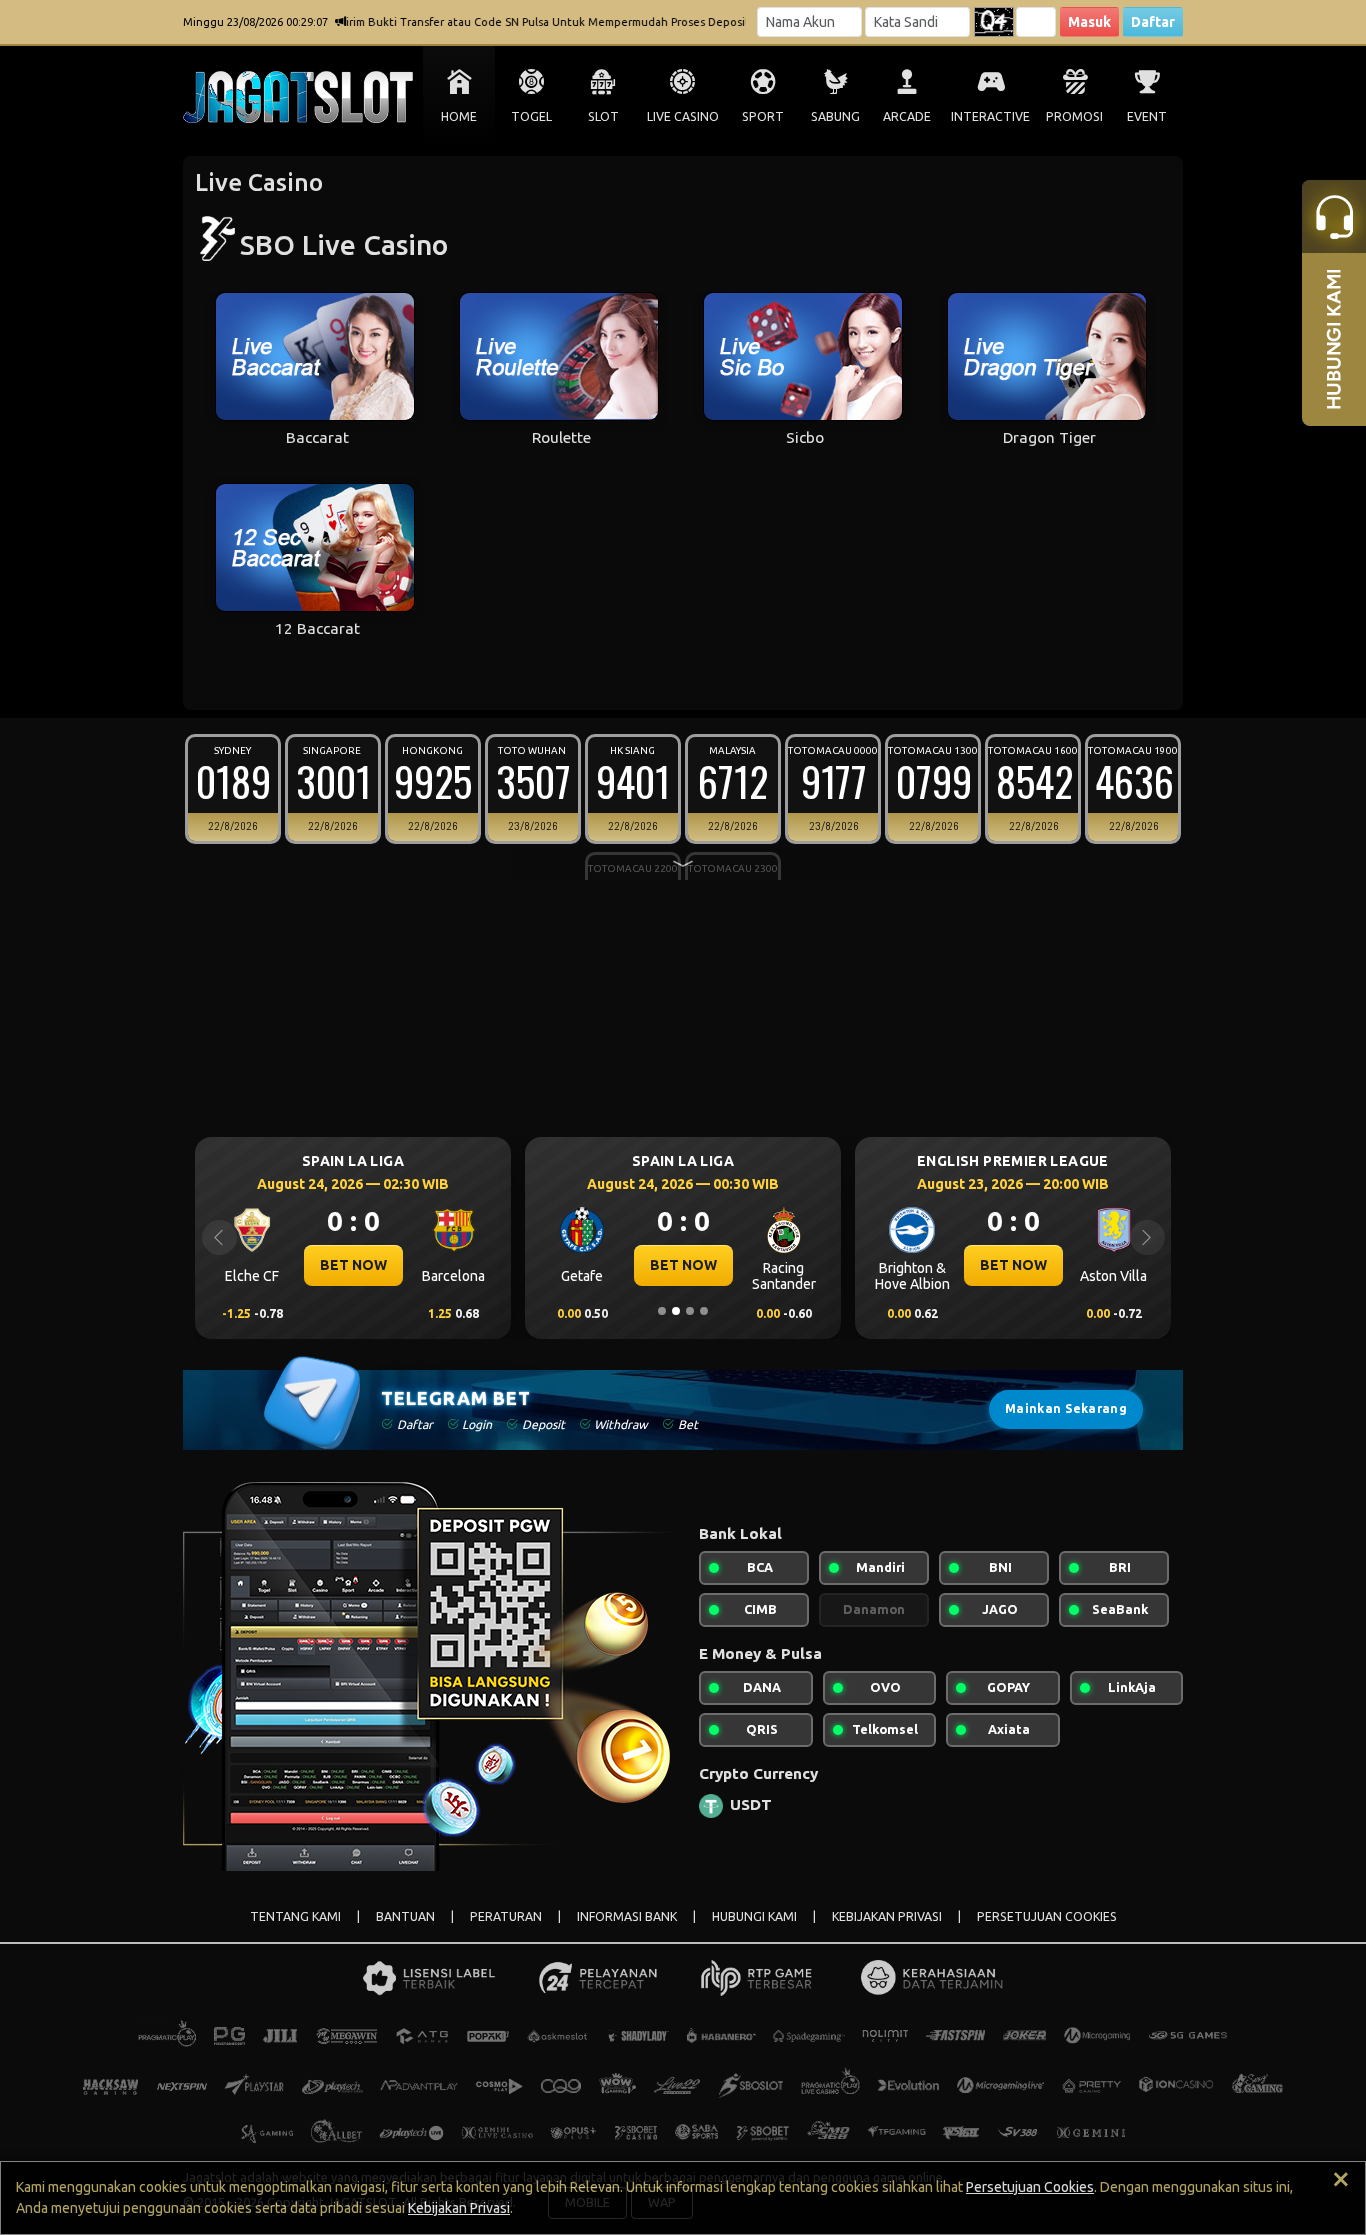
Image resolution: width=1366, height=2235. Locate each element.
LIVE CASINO (683, 116)
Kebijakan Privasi (459, 2208)
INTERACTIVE (990, 116)
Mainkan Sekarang (1066, 1408)
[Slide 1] (662, 1311)
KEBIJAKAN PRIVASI (887, 1916)
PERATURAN (506, 1916)
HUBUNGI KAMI (754, 1916)
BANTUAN (405, 1916)
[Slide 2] (676, 1311)
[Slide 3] (690, 1311)
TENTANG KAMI (295, 1916)
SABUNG (835, 116)
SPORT (763, 116)
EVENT (1147, 116)
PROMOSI (1074, 116)
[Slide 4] (704, 1311)
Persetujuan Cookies (1030, 2187)
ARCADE (907, 116)
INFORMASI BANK (627, 1916)
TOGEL (531, 116)
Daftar (1153, 22)
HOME (459, 116)
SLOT (603, 116)
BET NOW (353, 1265)
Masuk (1089, 22)
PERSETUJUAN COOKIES (1047, 1916)
